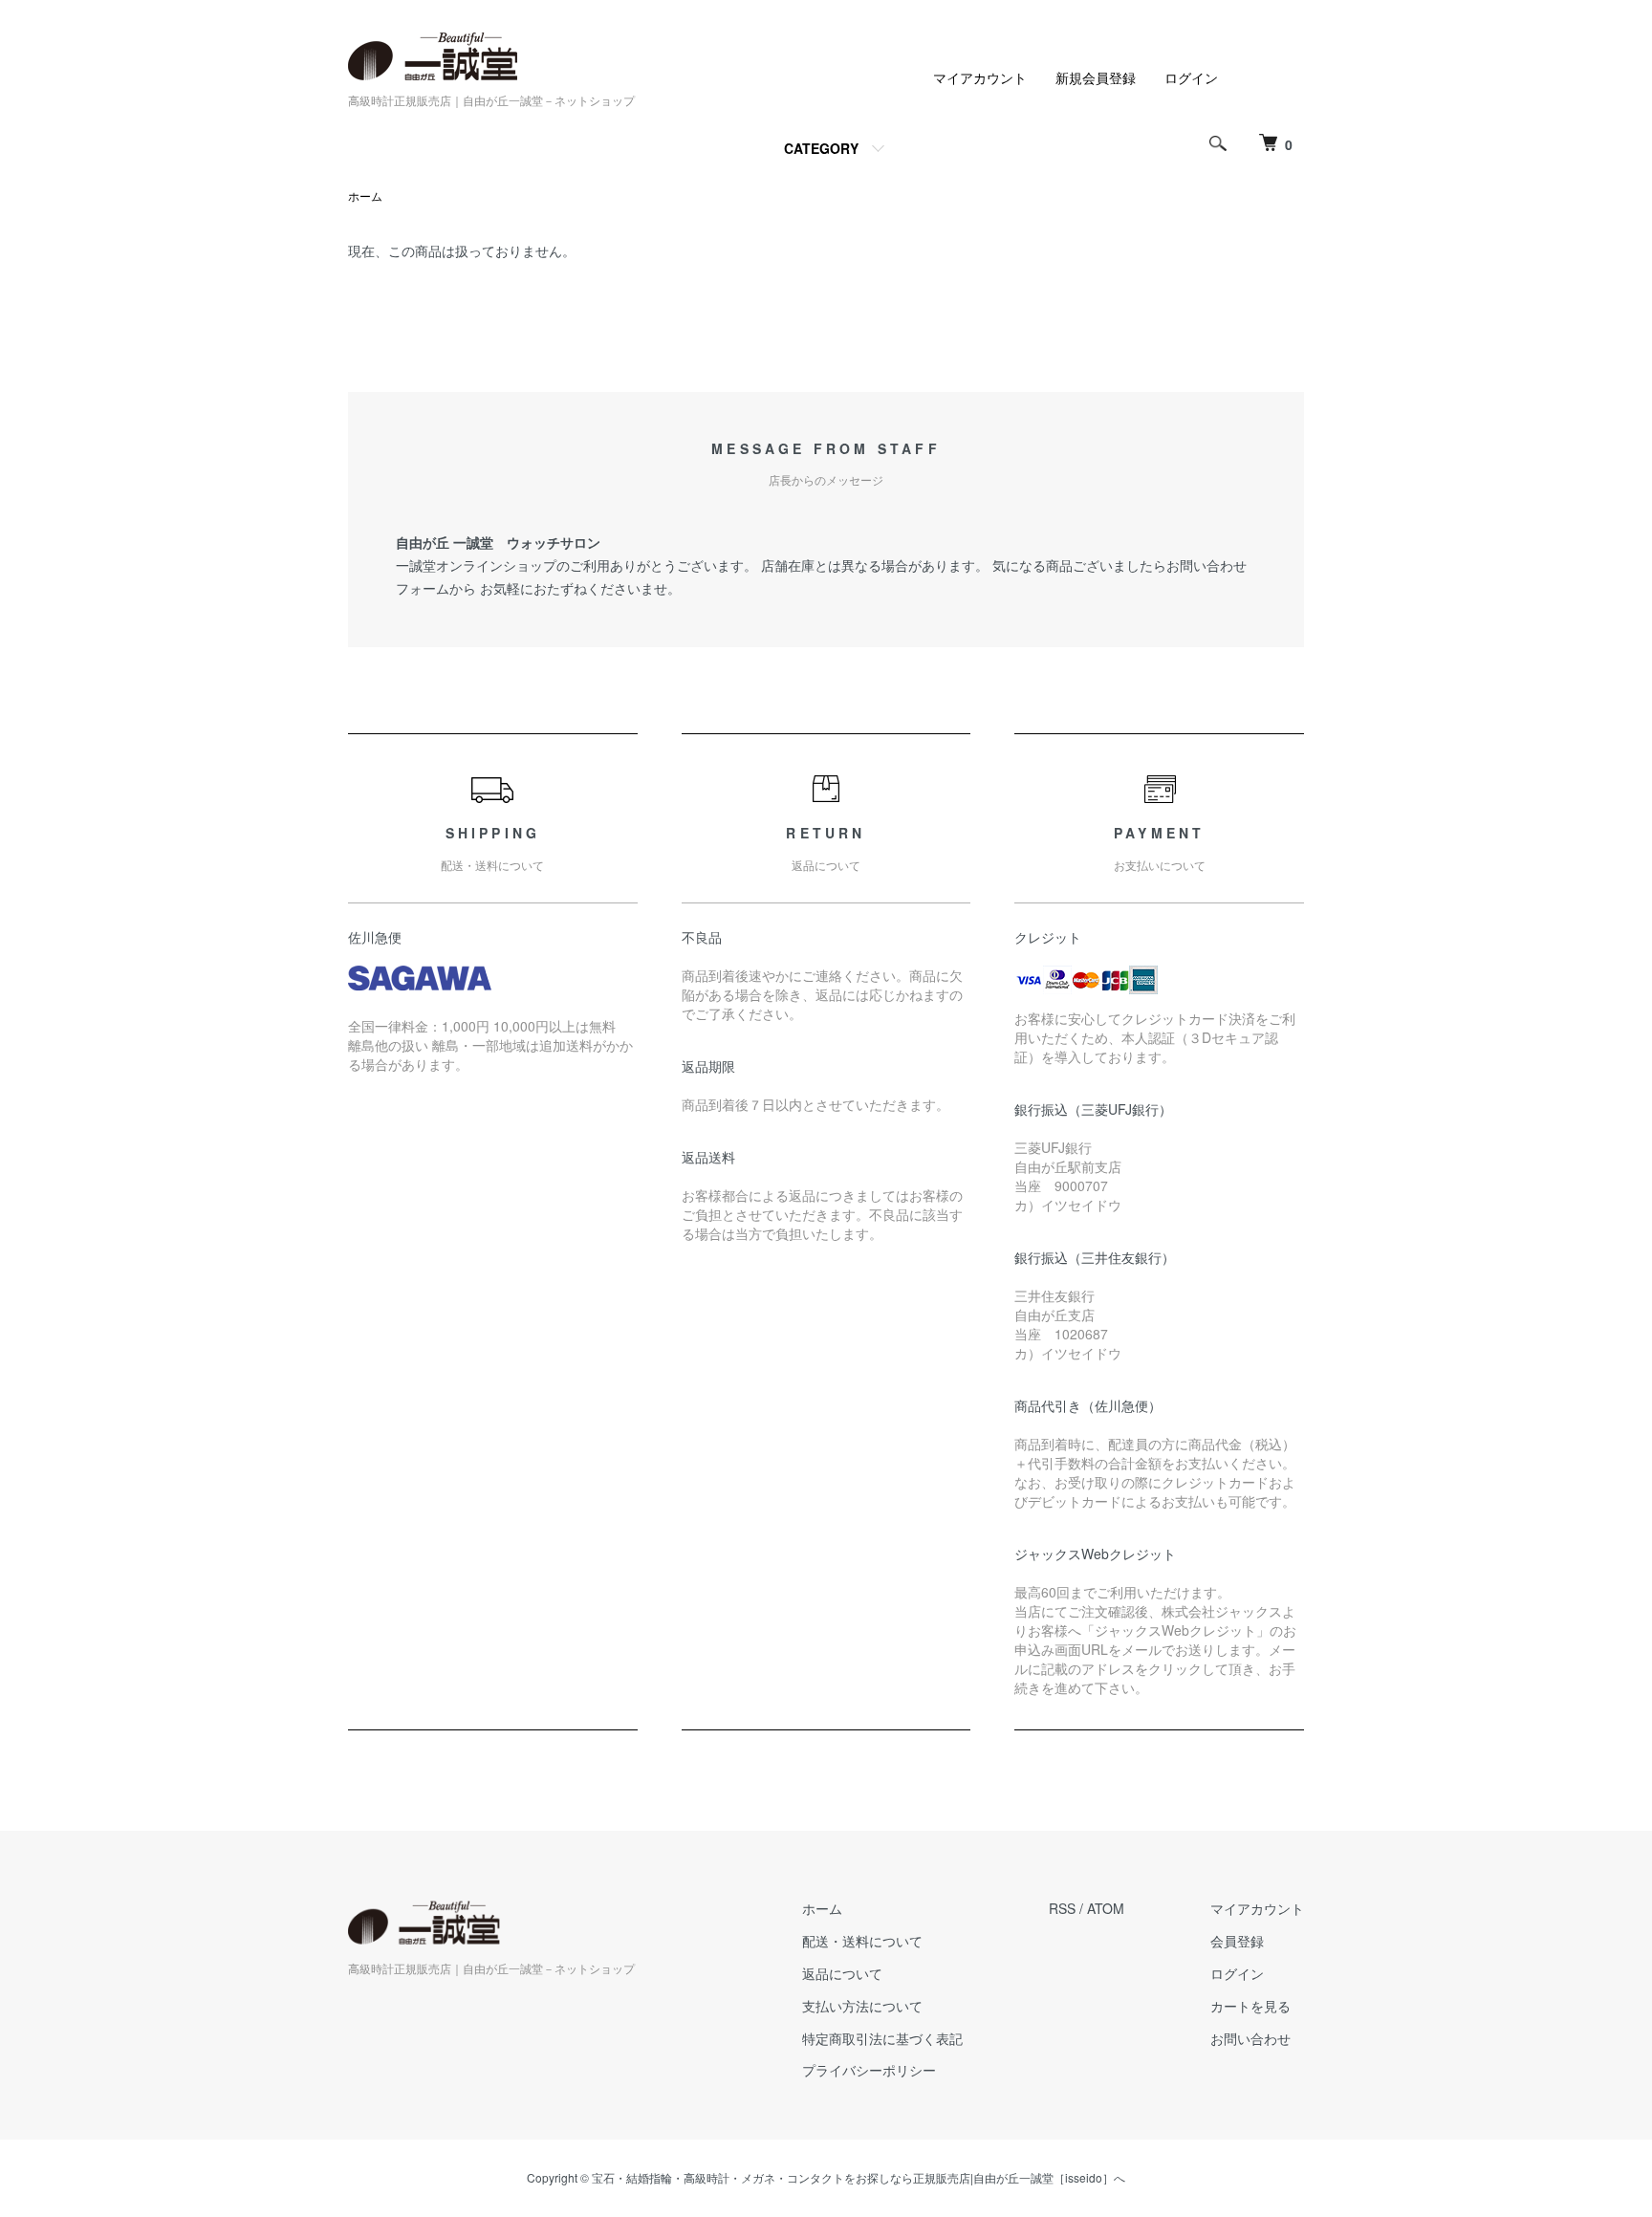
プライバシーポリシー (869, 2070)
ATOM (1106, 1908)
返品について (842, 1973)
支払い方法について (862, 2006)
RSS (1062, 1908)
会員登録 (1237, 1941)
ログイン (1191, 77)
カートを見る (1250, 2006)
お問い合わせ (1250, 2038)
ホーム (365, 196)
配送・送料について (862, 1941)
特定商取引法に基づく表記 (882, 2038)
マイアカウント (980, 77)
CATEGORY (821, 148)
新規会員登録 (1096, 77)
